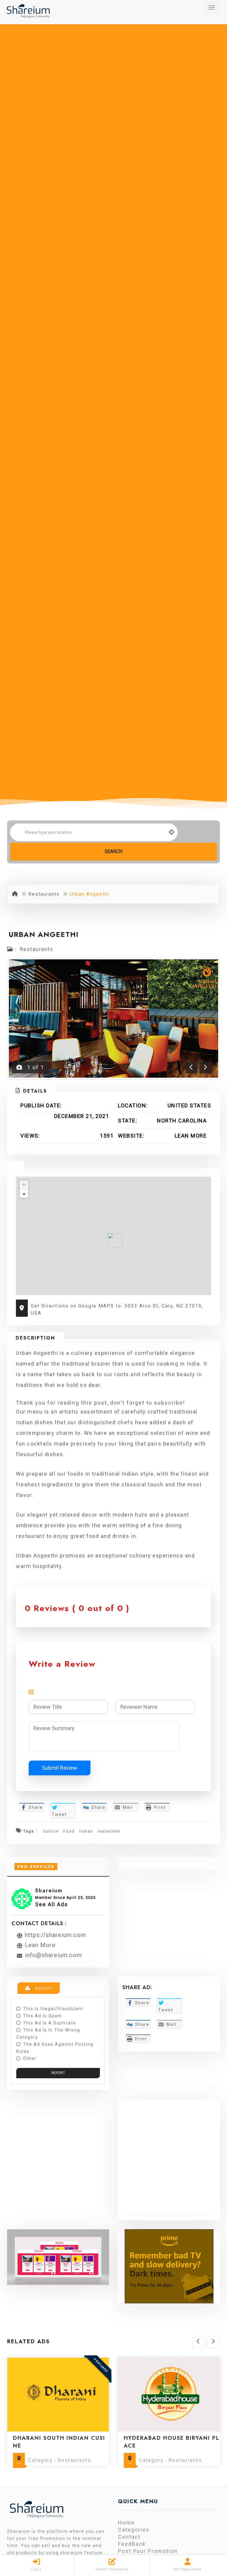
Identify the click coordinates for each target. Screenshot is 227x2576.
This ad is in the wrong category (48, 2034)
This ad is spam (43, 2016)
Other (30, 2058)
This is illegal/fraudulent (53, 2009)
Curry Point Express (159, 2438)
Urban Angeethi (44, 934)
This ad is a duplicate (50, 2023)
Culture (51, 1831)
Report (58, 2073)
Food (69, 1831)
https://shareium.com (55, 1935)
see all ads (52, 1904)
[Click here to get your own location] (172, 832)
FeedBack (132, 2544)
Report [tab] (43, 1989)
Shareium (49, 1891)
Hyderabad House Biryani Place (61, 2442)
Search (113, 851)
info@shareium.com (53, 1955)
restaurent (109, 1831)
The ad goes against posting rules (55, 2048)
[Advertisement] (169, 2164)
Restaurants (44, 894)
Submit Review (60, 1768)
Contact (129, 2537)
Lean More (191, 1136)
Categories (134, 2530)
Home (126, 2523)
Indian (86, 1831)
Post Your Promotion (148, 2551)
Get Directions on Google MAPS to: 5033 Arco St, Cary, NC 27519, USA (117, 1309)
